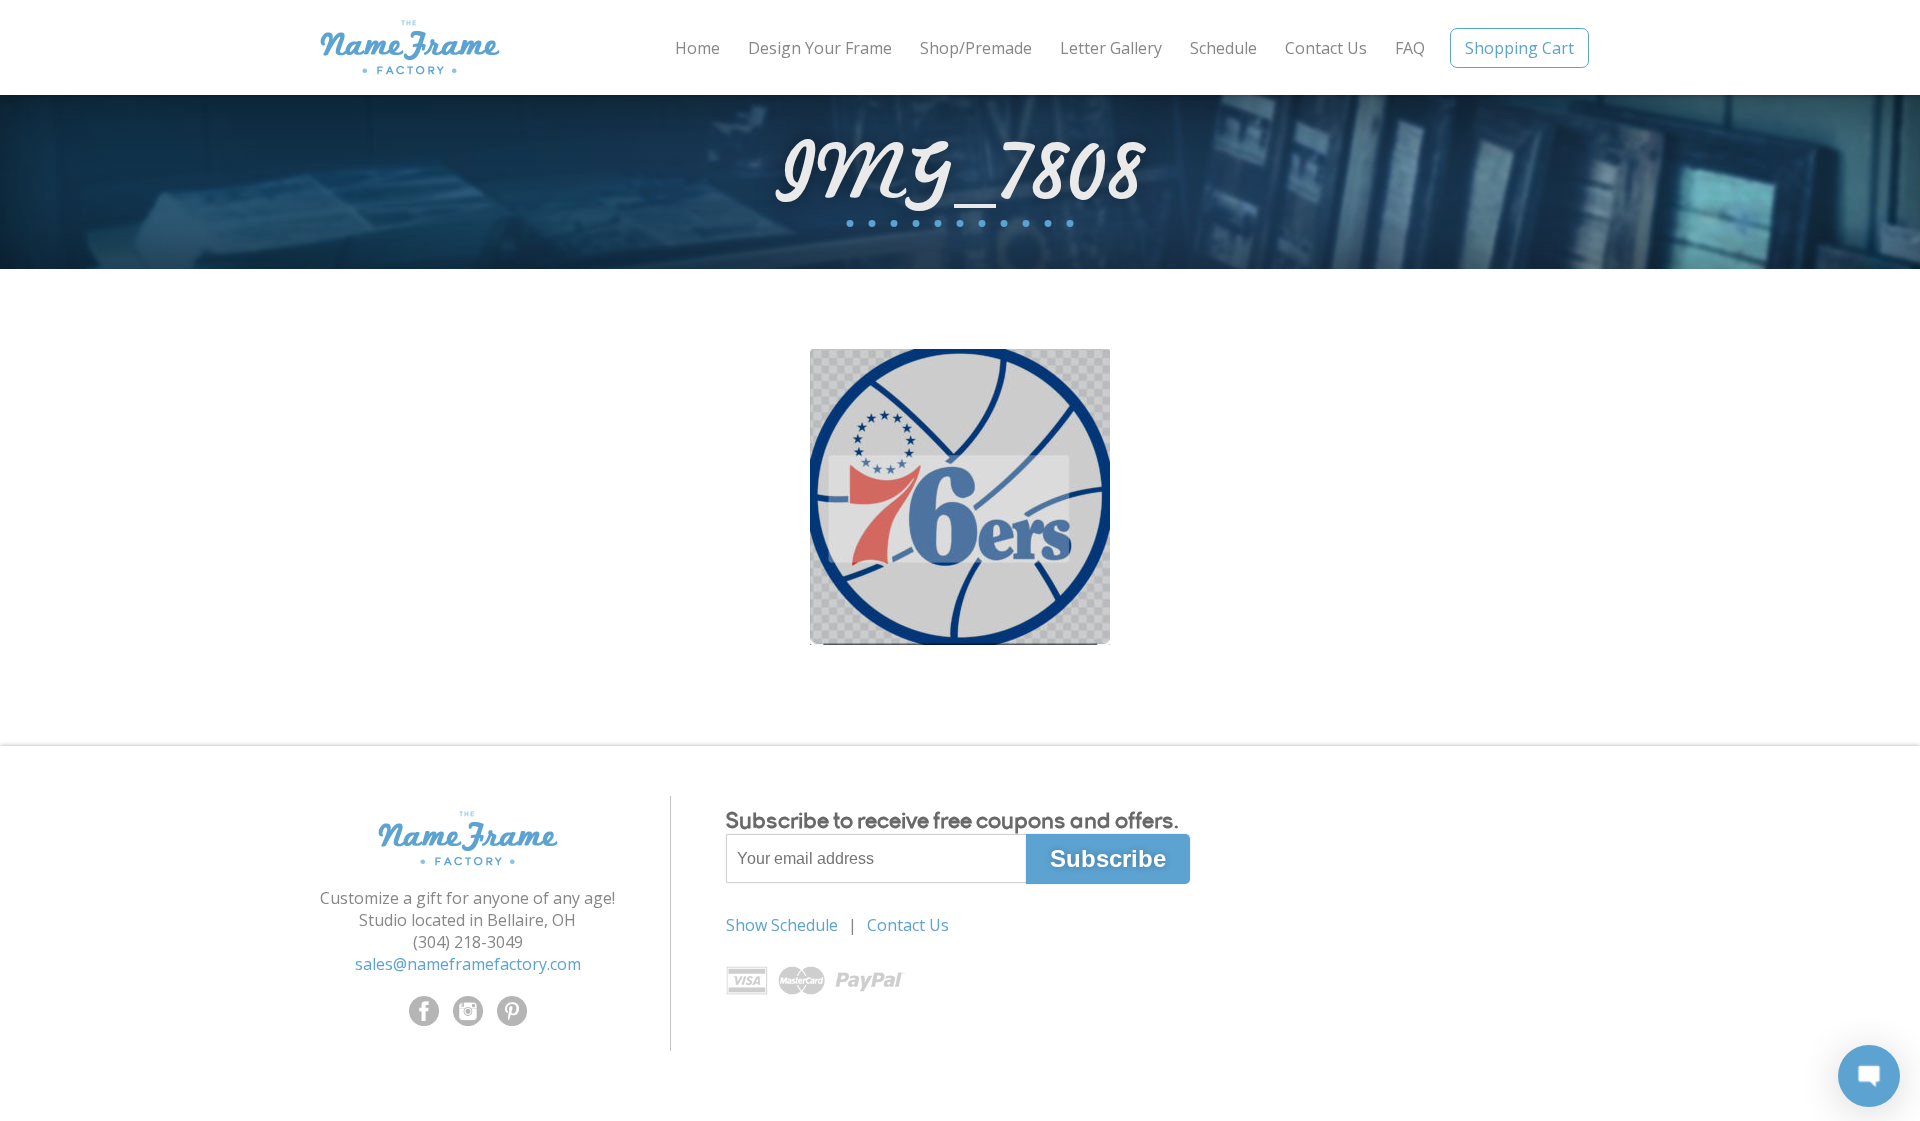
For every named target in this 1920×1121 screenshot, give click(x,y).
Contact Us (1326, 48)
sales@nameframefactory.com (468, 964)
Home (697, 48)
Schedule (1223, 48)
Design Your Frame (820, 48)
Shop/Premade (976, 48)
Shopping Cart (1519, 48)
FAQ (1410, 48)
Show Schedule (782, 925)
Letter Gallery (1111, 48)
